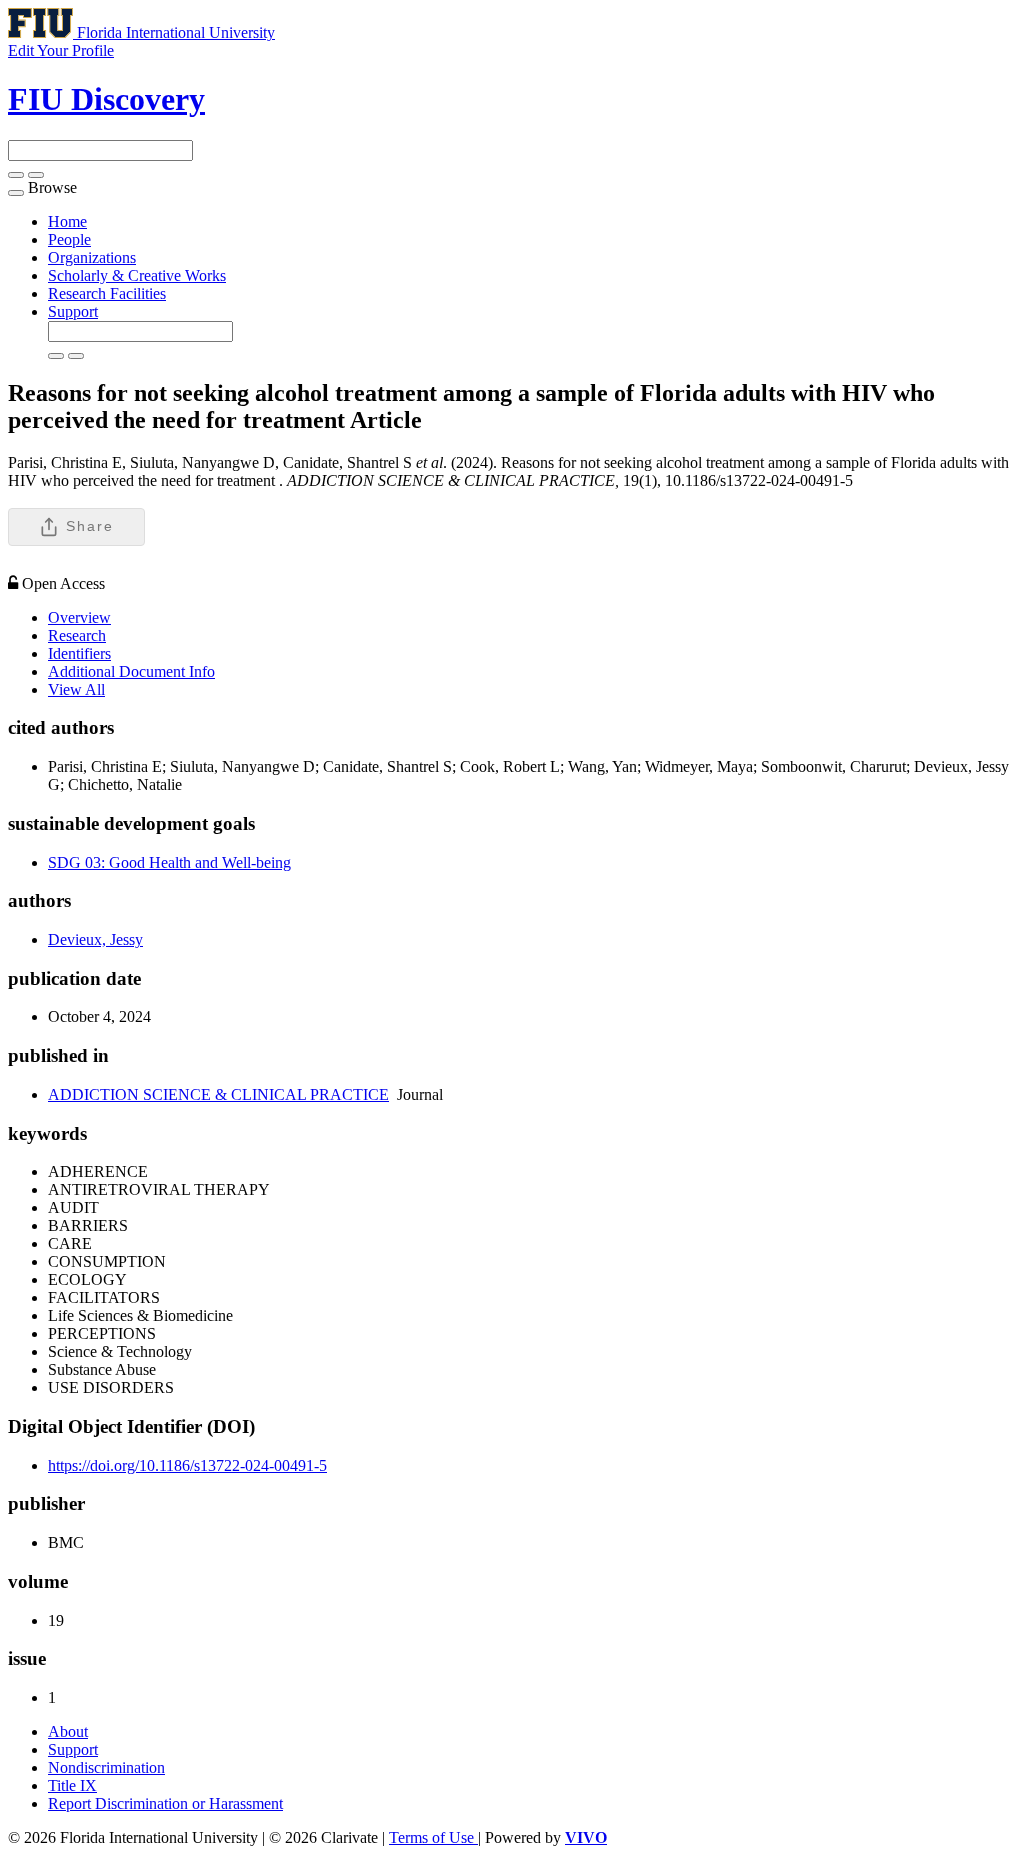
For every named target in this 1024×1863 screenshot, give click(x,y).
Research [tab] (77, 635)
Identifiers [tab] (79, 653)
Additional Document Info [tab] (131, 671)
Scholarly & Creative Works (137, 275)
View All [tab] (76, 689)
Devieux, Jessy (95, 939)
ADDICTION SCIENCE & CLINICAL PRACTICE (218, 1094)
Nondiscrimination (106, 1767)
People (69, 239)
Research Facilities (107, 293)
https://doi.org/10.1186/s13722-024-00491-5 (187, 1465)
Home (67, 221)
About (68, 1731)
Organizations (92, 257)
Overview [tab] (79, 617)
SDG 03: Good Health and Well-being (169, 862)
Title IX (72, 1785)
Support (73, 311)
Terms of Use (433, 1837)
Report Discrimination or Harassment (165, 1803)
